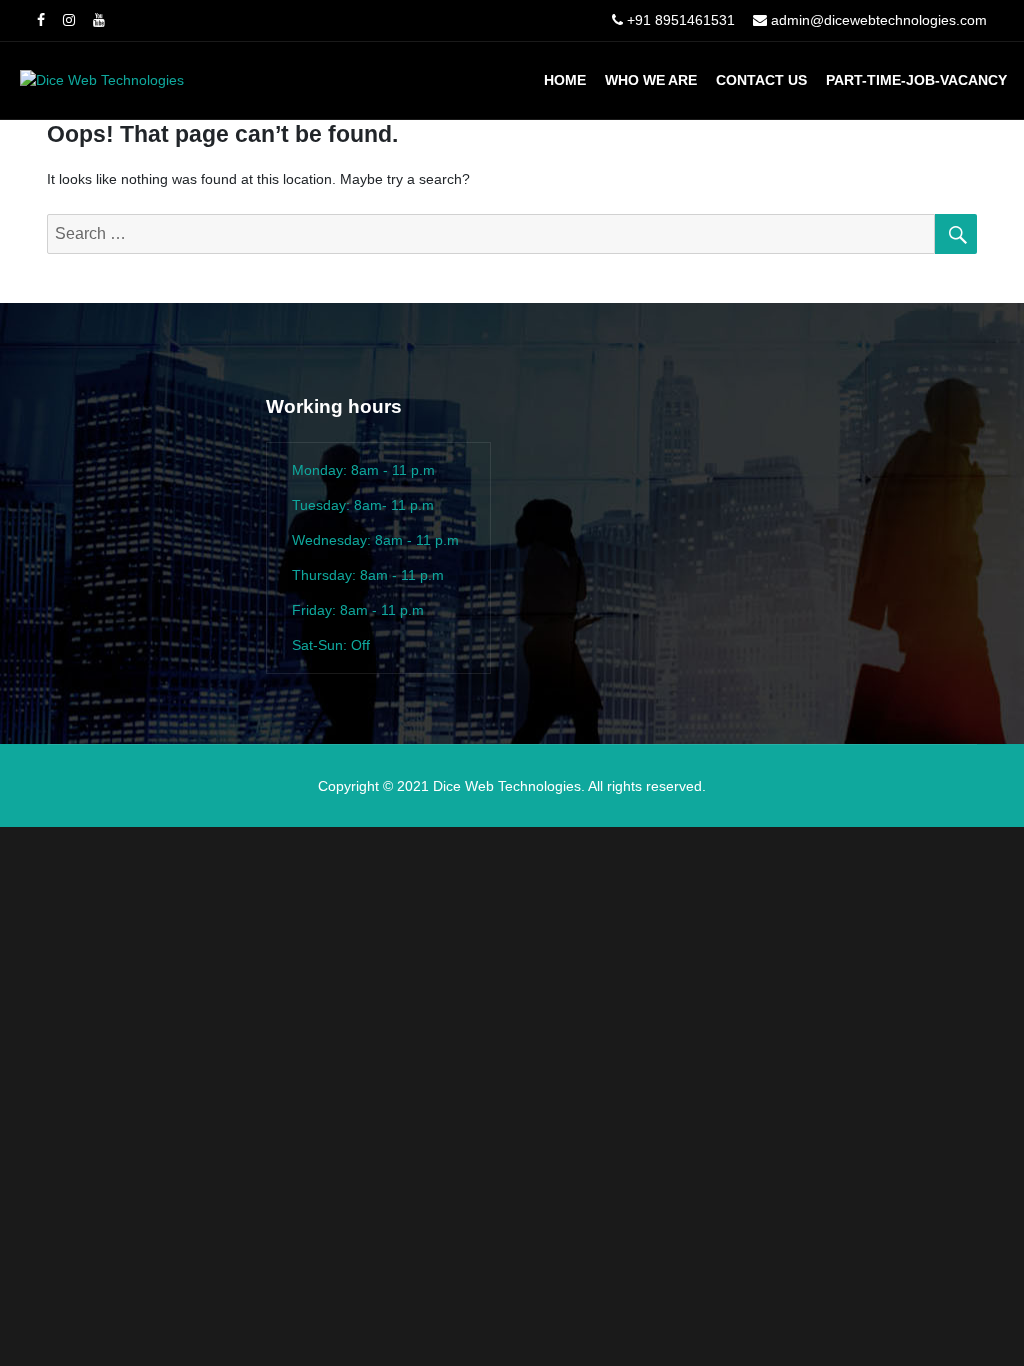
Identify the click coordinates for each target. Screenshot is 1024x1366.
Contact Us (761, 80)
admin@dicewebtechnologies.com (879, 20)
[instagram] (69, 20)
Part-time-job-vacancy (916, 80)
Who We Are (651, 80)
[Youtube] (99, 20)
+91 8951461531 (681, 20)
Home (565, 80)
